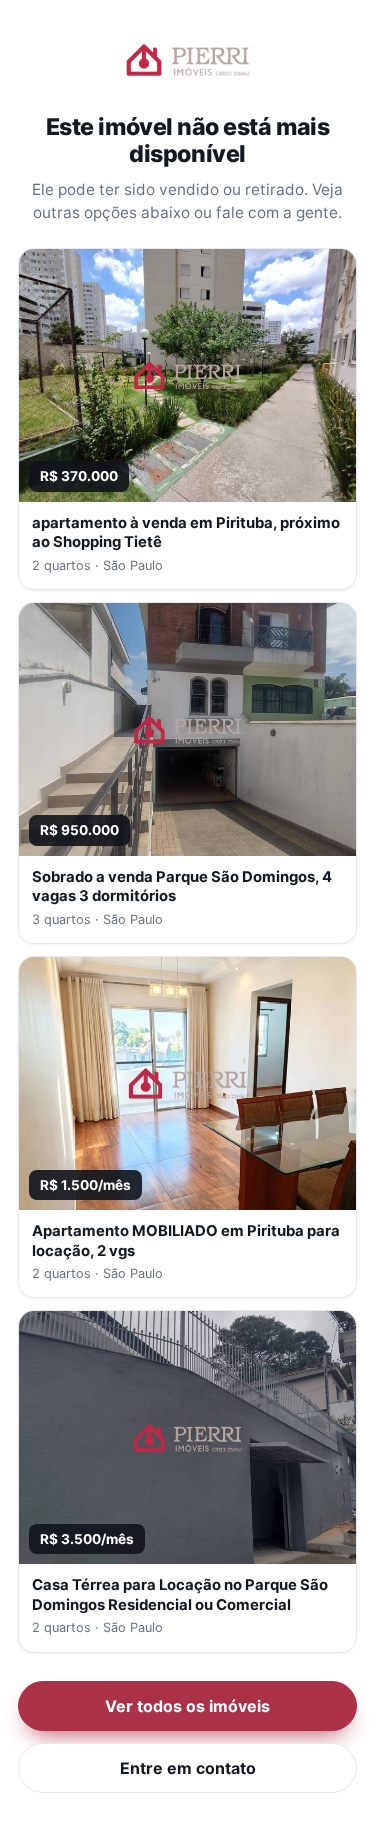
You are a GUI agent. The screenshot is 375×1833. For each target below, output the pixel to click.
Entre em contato (188, 1768)
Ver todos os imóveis (187, 1706)
